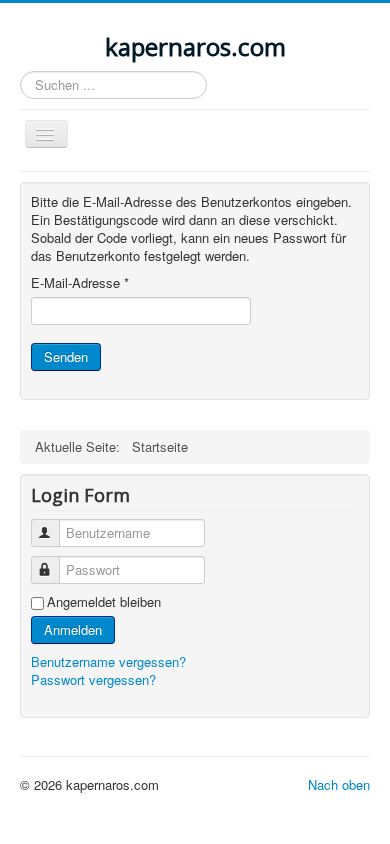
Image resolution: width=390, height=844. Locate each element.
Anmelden (73, 629)
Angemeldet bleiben (104, 602)
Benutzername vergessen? (108, 661)
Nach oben (339, 784)
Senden (66, 356)
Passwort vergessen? (93, 679)
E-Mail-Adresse (80, 283)
